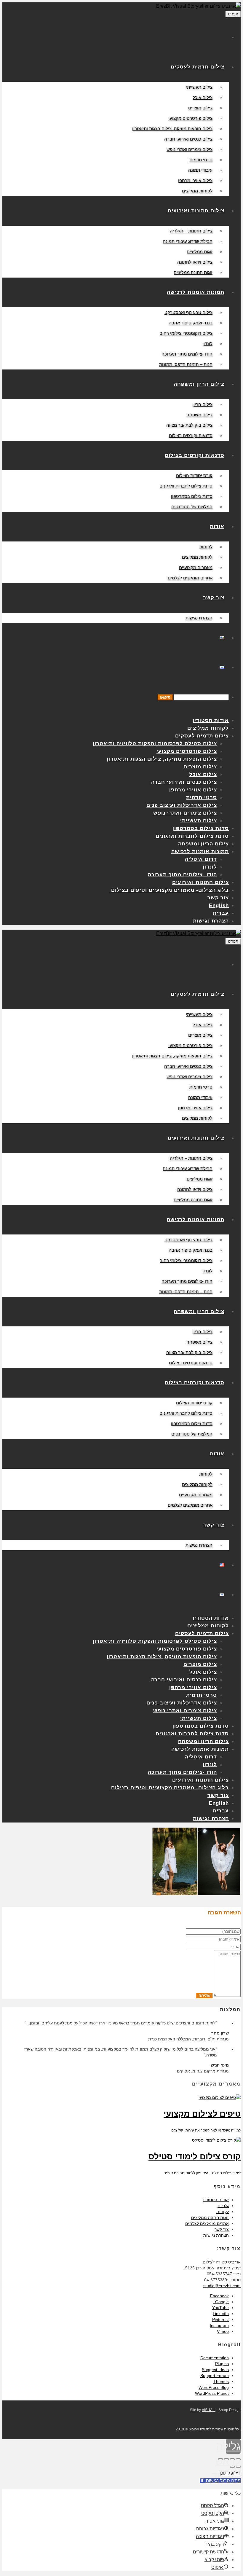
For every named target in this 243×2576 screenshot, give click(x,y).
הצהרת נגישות (216, 2235)
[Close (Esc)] (238, 2459)
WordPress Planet (212, 2393)
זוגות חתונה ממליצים (210, 2217)
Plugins (222, 2364)
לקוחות (223, 2212)
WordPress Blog (214, 2387)
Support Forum (215, 2376)
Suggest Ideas (215, 2370)
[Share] (232, 2459)
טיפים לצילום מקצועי (202, 2114)
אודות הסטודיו (216, 2200)
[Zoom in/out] (220, 2459)
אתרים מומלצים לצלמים (207, 2223)
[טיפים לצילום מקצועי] (220, 2097)
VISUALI (209, 2410)
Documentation (215, 2358)
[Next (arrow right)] (232, 2467)
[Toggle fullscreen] (226, 2459)
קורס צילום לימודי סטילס (195, 2157)
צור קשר (222, 2229)
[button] (220, 2481)
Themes (221, 2381)
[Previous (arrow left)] (238, 2467)
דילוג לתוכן (230, 2473)
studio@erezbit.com (222, 2286)
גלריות (223, 2206)
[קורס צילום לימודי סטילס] (216, 2140)
